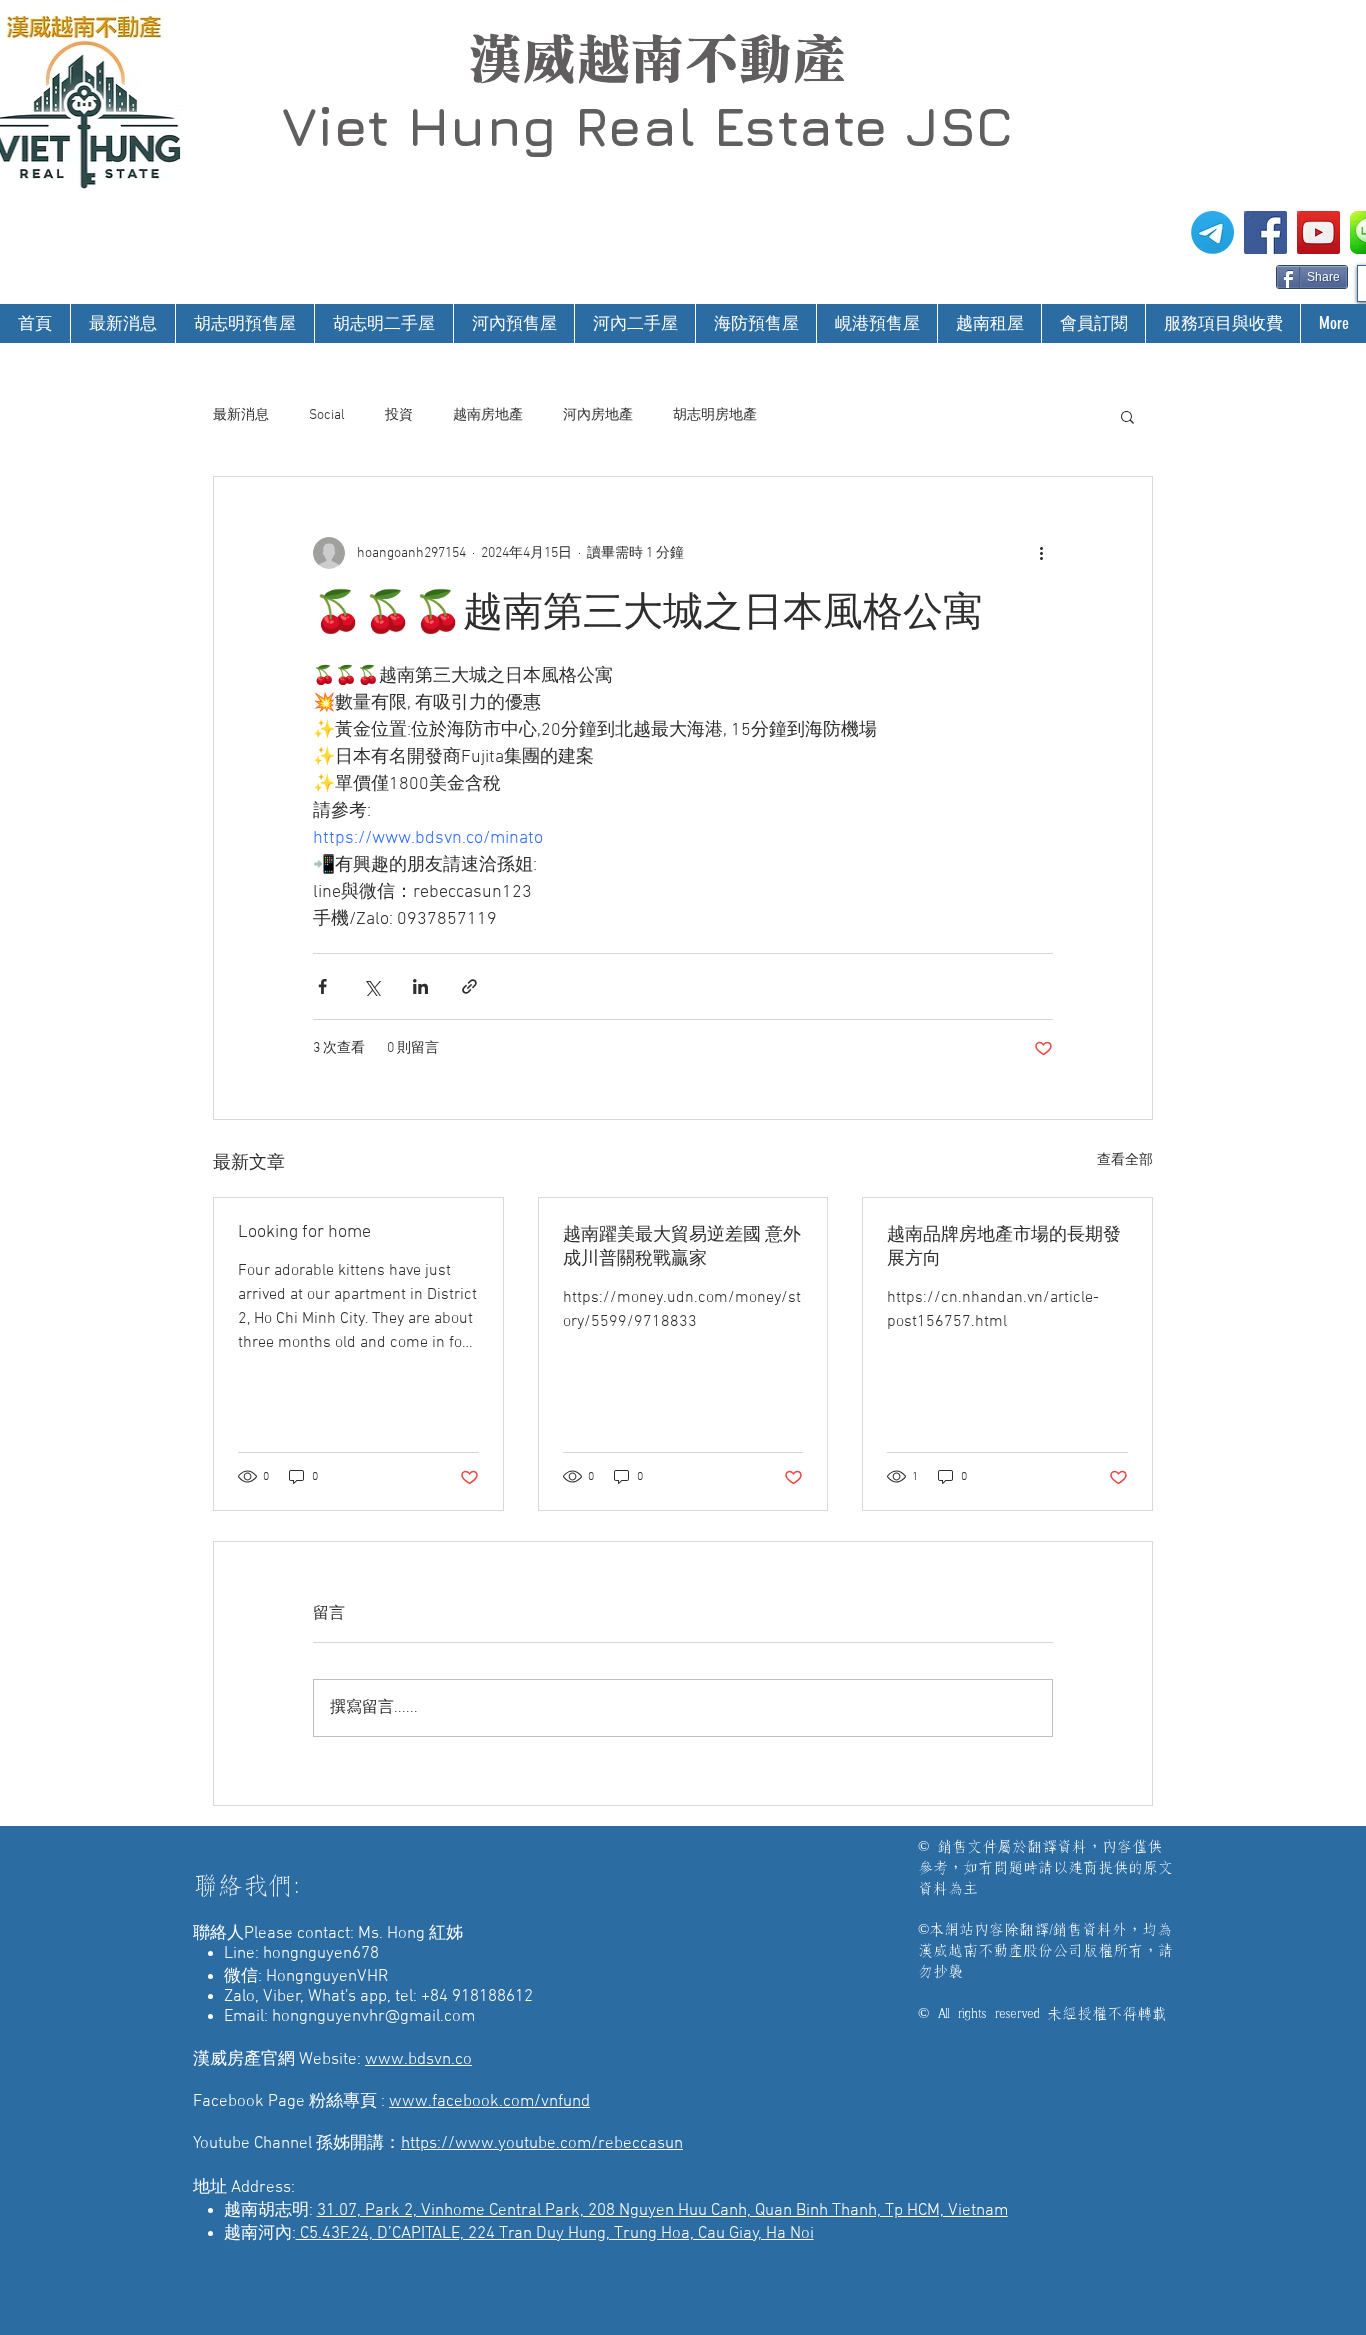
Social (327, 415)
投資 (399, 415)
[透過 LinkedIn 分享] (420, 986)
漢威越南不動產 (657, 59)
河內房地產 (598, 415)
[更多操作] (1041, 553)
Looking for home (304, 1232)
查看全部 (1125, 1160)
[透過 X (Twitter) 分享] (371, 986)
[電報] (1212, 232)
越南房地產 (488, 415)
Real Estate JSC (793, 126)
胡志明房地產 (715, 415)
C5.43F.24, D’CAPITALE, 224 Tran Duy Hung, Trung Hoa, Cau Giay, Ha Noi (555, 2234)
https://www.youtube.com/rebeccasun (542, 2144)
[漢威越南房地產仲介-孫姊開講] (1318, 232)
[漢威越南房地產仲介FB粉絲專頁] (1265, 232)
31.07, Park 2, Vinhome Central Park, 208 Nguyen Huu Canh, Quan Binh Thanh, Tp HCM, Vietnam (662, 2211)
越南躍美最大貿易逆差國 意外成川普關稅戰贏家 (682, 1247)
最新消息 (241, 415)
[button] (1127, 416)
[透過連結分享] (469, 986)
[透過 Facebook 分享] (322, 986)
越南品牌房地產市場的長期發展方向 (1004, 1247)
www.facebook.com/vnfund (489, 2102)
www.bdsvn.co (418, 2060)
